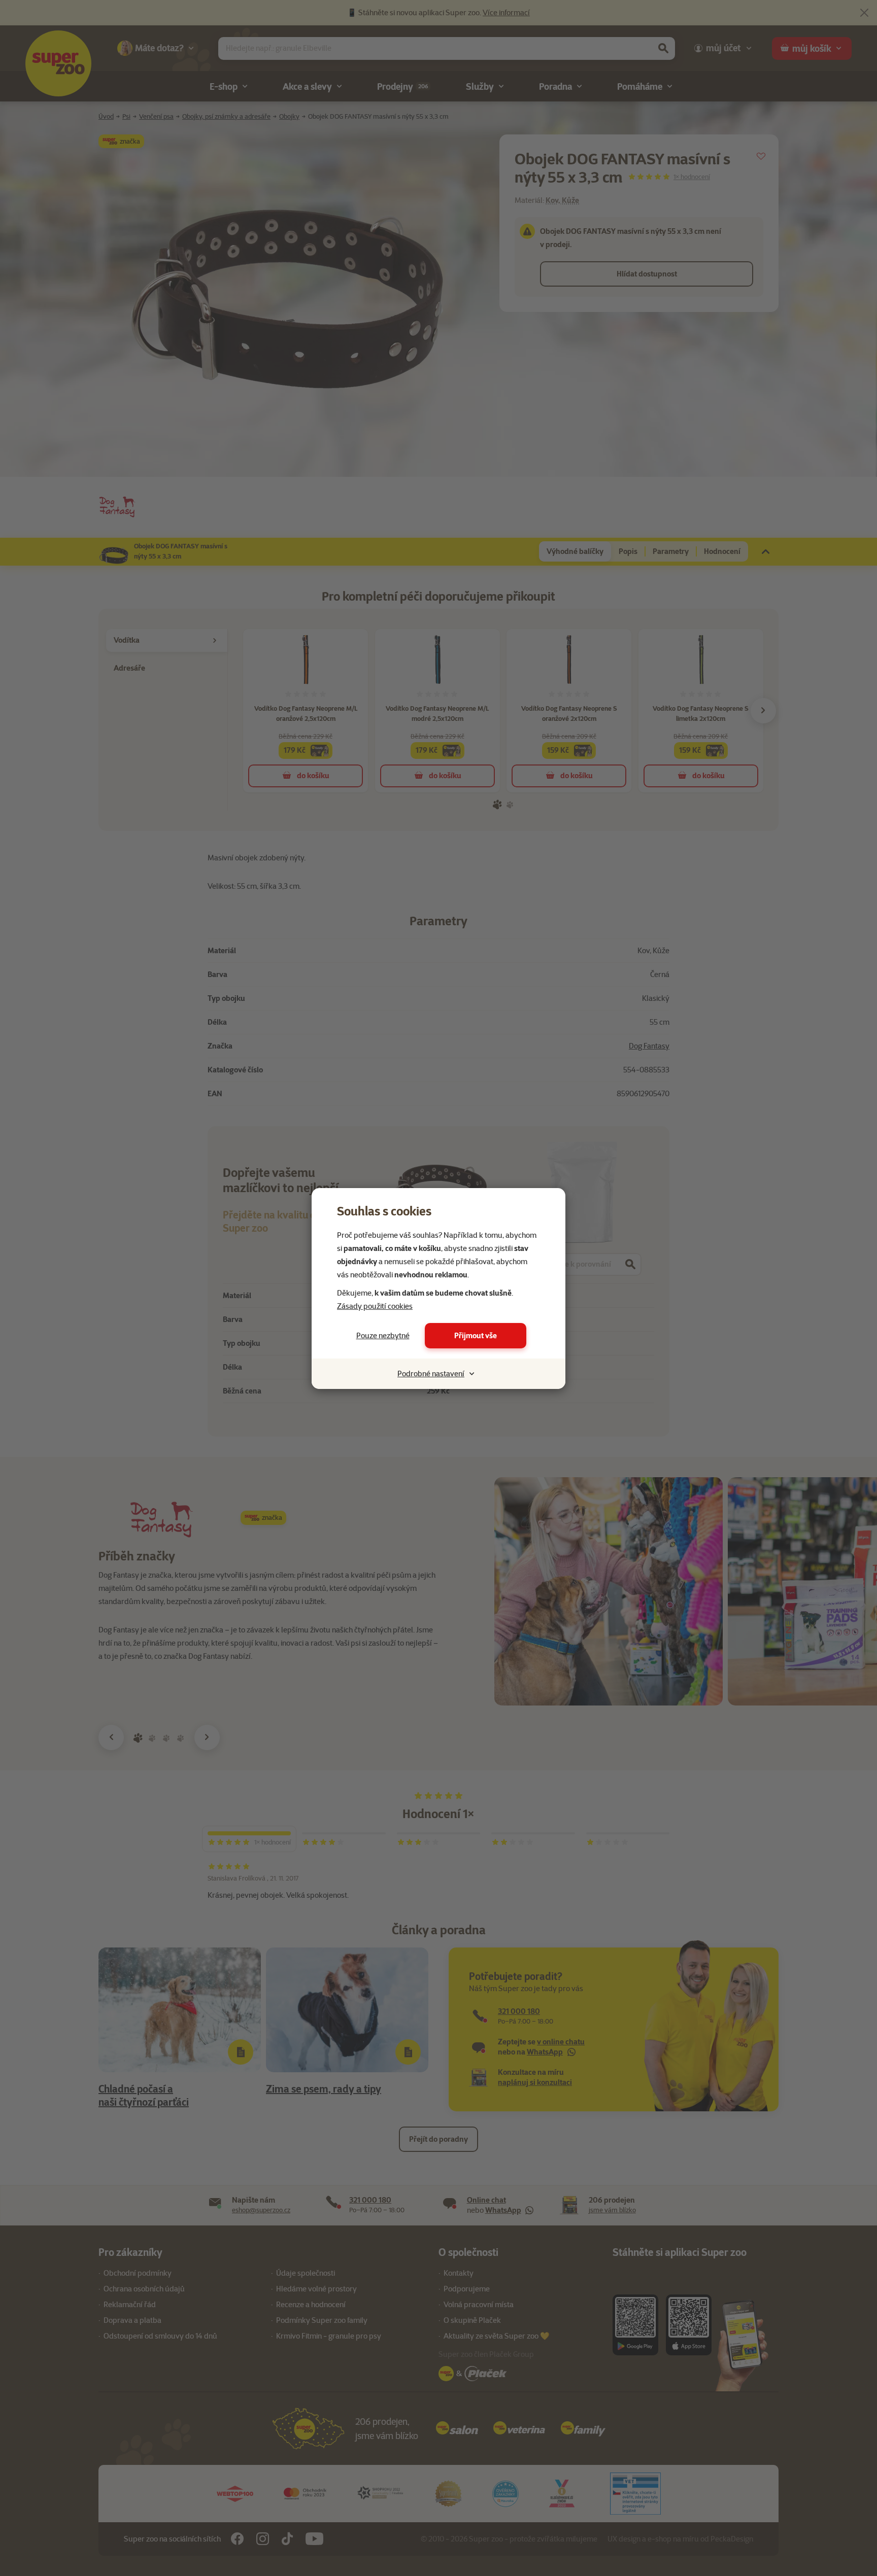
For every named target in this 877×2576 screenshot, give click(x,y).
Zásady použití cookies (375, 1306)
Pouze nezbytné (383, 1336)
